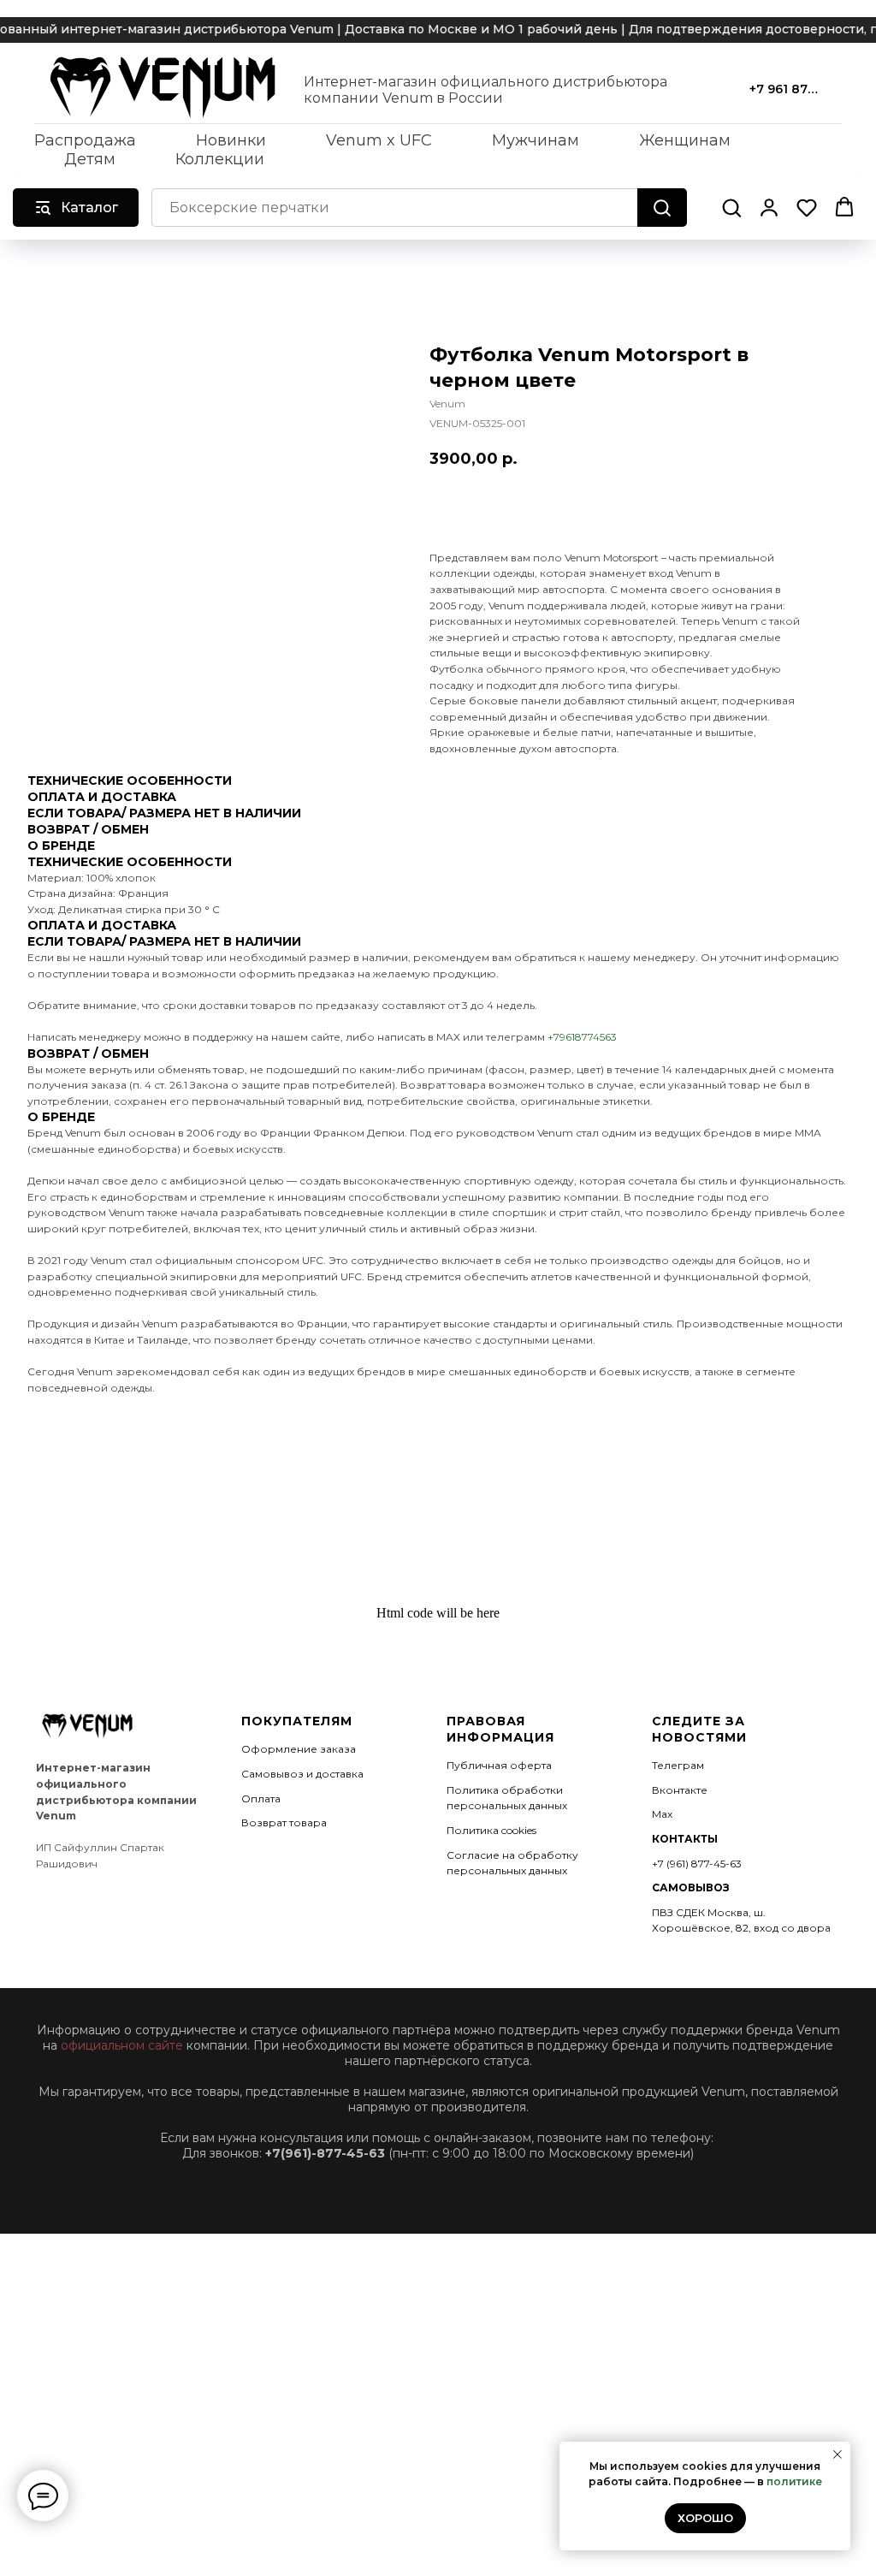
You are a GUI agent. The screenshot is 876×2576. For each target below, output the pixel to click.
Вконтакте (680, 1790)
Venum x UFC (379, 140)
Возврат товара (284, 1822)
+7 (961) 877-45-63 (697, 1864)
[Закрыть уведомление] (838, 2454)
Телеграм (678, 1765)
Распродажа (85, 140)
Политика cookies (491, 1830)
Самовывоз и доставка (302, 1774)
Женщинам (685, 140)
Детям (90, 159)
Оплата (261, 1798)
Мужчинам (536, 140)
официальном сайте (122, 2045)
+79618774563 (582, 1037)
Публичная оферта (499, 1765)
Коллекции (220, 159)
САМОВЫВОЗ (691, 1887)
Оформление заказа (299, 1749)
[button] (731, 207)
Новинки (231, 140)
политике (794, 2481)
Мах (662, 1814)
